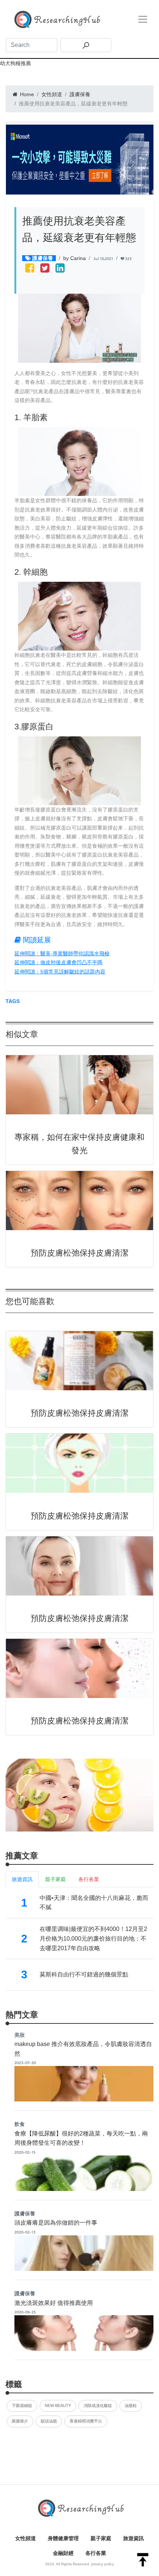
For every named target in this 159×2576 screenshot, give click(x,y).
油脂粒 (131, 2405)
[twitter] (45, 269)
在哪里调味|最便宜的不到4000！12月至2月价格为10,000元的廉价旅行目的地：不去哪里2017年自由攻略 (93, 1938)
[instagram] (60, 269)
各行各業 (96, 2553)
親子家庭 (101, 2538)
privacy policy (103, 2564)
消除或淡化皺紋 (98, 2405)
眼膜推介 (20, 2421)
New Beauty (58, 2405)
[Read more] (79, 1795)
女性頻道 (52, 94)
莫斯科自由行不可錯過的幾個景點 (84, 1974)
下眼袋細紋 (22, 2405)
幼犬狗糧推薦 (16, 63)
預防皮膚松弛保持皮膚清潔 (79, 1253)
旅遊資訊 (133, 2538)
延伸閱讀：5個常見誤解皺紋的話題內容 (60, 972)
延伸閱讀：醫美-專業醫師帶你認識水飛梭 (62, 953)
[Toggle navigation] (143, 19)
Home (26, 94)
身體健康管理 (63, 2538)
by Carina (75, 258)
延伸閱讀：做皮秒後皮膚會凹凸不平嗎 (58, 962)
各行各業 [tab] (89, 1879)
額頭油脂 (49, 2421)
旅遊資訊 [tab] (22, 1879)
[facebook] (30, 269)
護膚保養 (80, 94)
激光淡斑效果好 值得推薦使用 (54, 2303)
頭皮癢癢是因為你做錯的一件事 (56, 2223)
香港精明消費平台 (86, 2421)
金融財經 (63, 2553)
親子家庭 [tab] (55, 1879)
